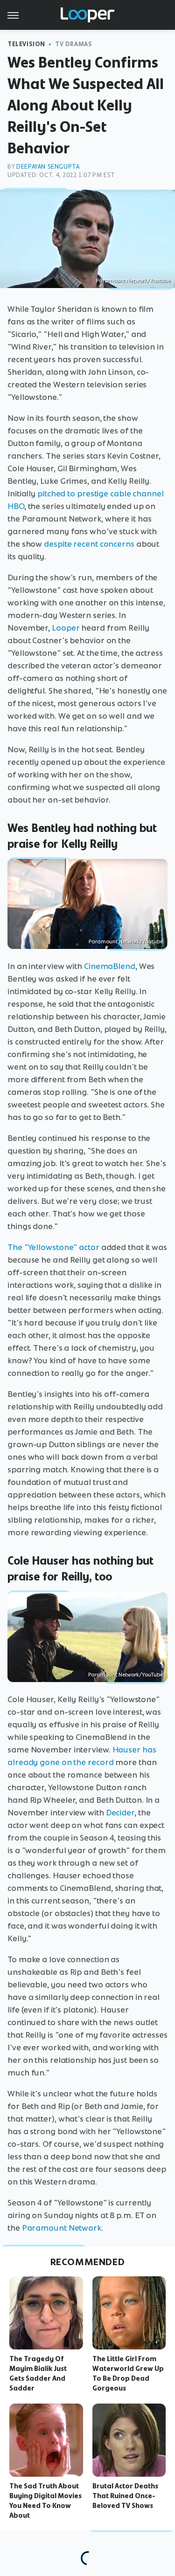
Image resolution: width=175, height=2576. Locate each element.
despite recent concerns (89, 544)
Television (26, 44)
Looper (66, 628)
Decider (120, 1813)
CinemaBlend (110, 966)
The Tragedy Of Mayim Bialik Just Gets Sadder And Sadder (38, 2373)
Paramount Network (62, 2228)
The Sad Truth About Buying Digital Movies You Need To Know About (45, 2500)
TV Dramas (73, 44)
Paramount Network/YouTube (126, 1675)
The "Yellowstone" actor (53, 1247)
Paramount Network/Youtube (133, 281)
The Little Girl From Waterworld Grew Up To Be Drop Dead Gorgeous (128, 2373)
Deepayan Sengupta (48, 167)
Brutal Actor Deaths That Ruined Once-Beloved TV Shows (125, 2496)
